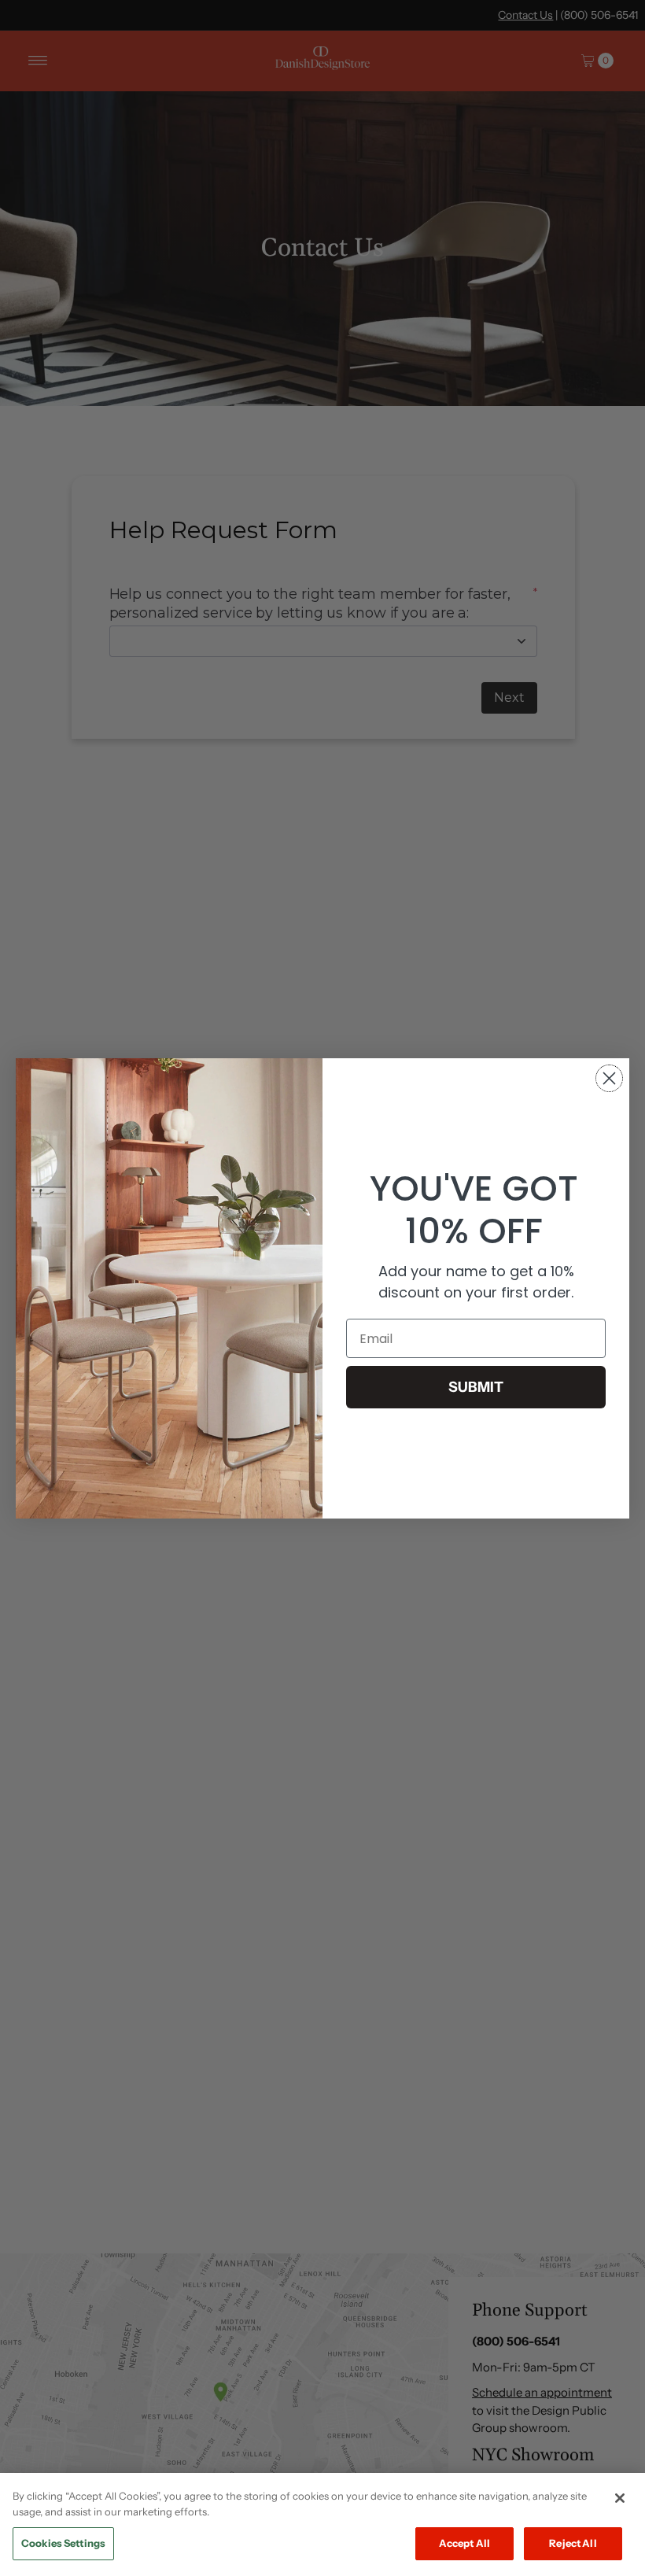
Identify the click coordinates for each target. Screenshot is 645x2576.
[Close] (620, 2498)
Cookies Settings (63, 2543)
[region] (322, 2524)
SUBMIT (476, 1387)
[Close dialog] (609, 1078)
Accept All (464, 2543)
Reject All (573, 2543)
